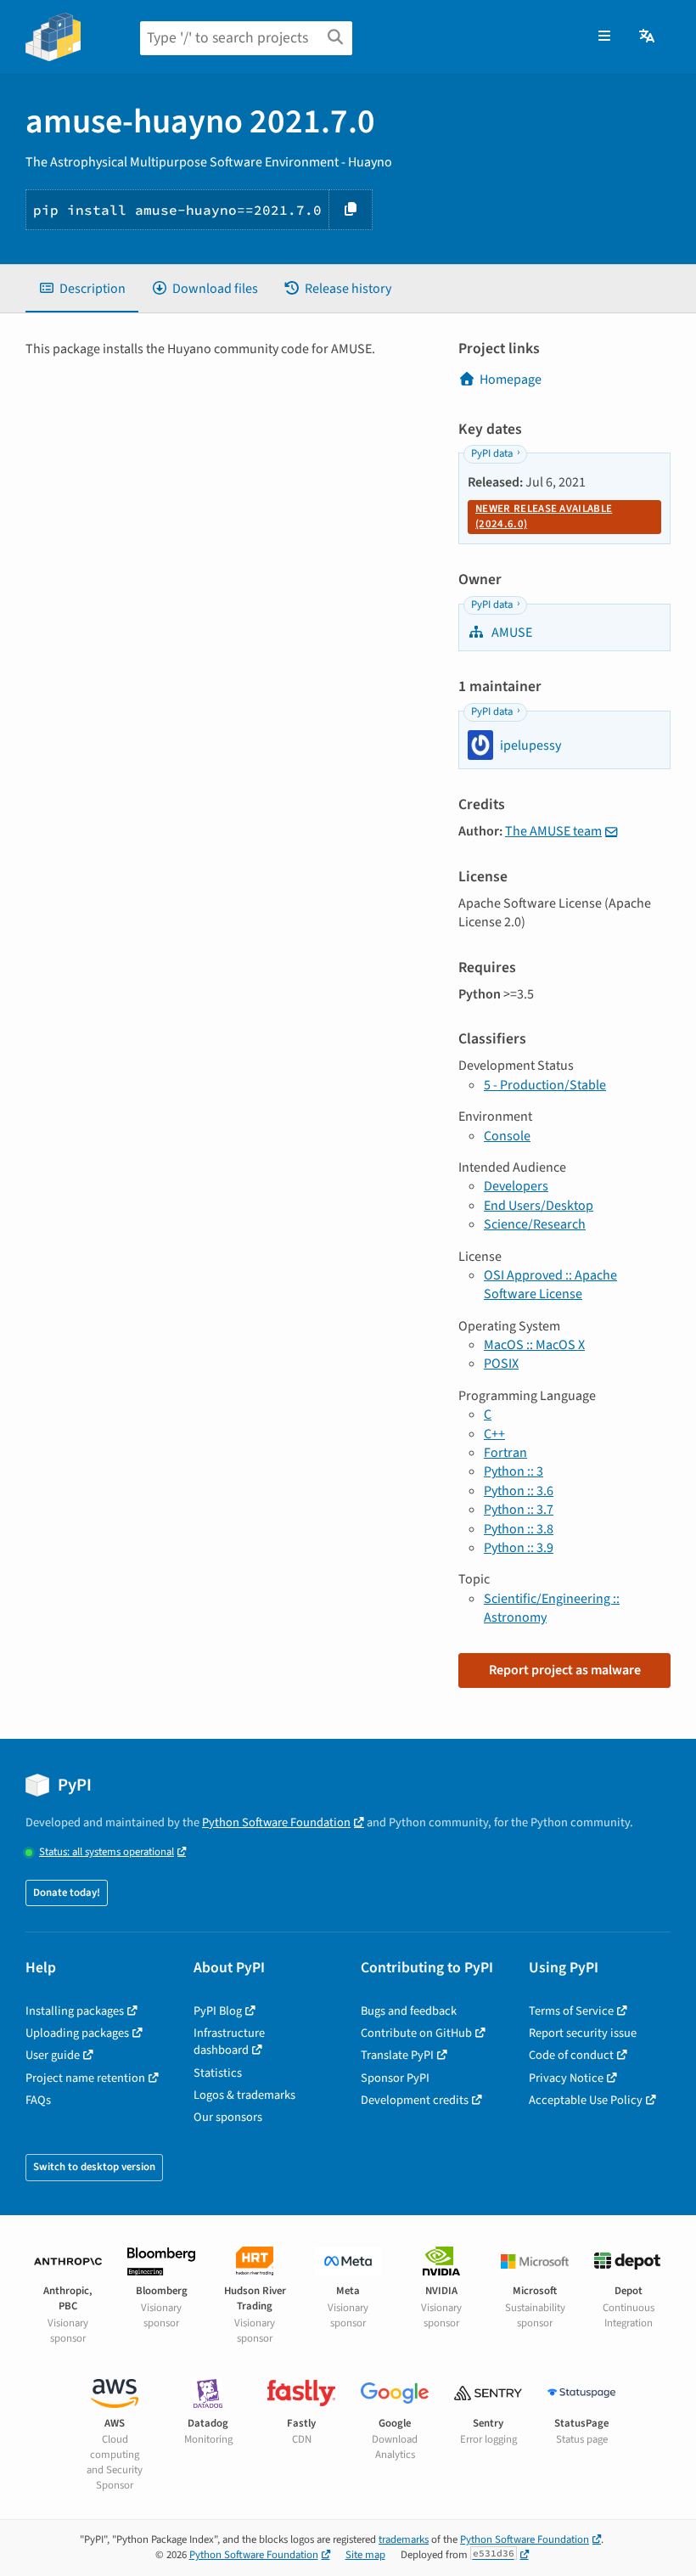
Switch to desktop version (94, 2167)
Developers (516, 1186)
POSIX (501, 1364)
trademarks (404, 2539)
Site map (365, 2555)
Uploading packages (77, 2033)
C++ (494, 1434)
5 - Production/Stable (545, 1085)
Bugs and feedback (409, 2011)
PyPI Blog (218, 2011)
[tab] (82, 289)
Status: (107, 1852)
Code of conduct (571, 2055)
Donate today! (67, 1893)
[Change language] (648, 37)
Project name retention (85, 2078)
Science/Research (535, 1224)
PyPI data (492, 453)
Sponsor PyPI (395, 2078)
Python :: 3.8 (519, 1529)
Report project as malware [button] (565, 1670)
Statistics (218, 2073)
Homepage (511, 380)
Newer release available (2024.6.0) (544, 516)
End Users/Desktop (539, 1206)
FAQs (38, 2100)
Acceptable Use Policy (586, 2100)
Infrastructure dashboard (229, 2042)
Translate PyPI (397, 2055)
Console (507, 1136)
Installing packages (75, 2011)
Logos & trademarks (244, 2095)
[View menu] (604, 37)
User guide (53, 2055)
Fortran (505, 1453)
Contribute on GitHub (416, 2033)
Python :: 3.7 (519, 1510)
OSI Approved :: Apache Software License (550, 1285)
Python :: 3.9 (519, 1548)
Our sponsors (228, 2117)
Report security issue (583, 2033)
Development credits (415, 2100)
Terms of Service (571, 2011)
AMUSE (511, 633)
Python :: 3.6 (519, 1491)
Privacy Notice (566, 2078)
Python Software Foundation (276, 1822)
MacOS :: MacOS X (534, 1345)
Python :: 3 (514, 1471)
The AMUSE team (553, 831)
